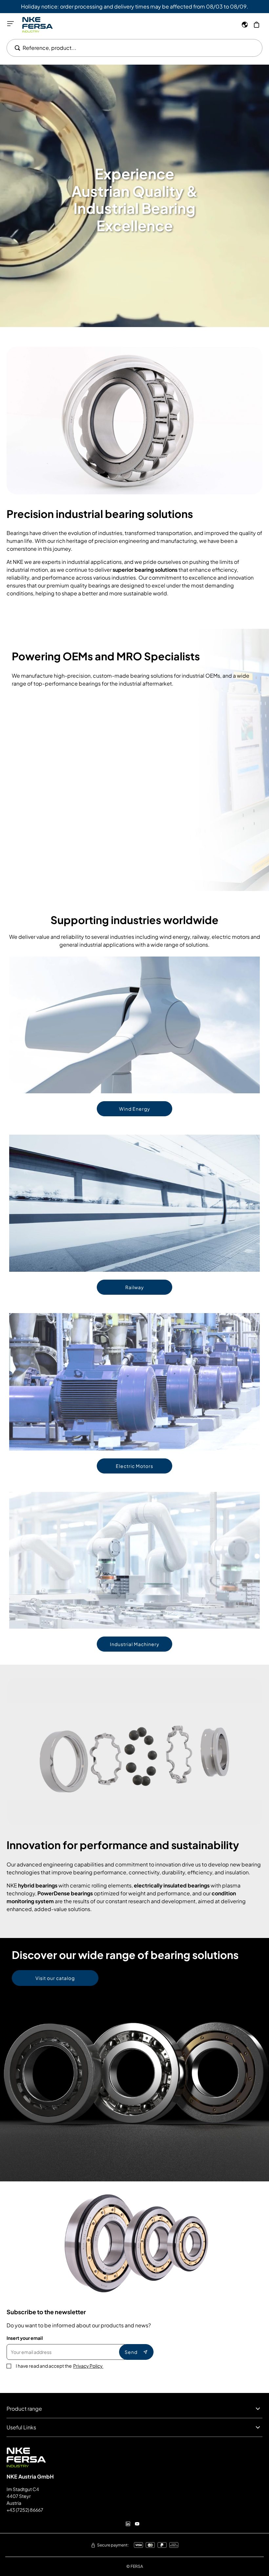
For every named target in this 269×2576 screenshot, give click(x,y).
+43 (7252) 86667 (25, 2510)
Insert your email (25, 2338)
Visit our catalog (55, 1978)
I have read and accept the (60, 2366)
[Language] (245, 25)
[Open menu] (10, 24)
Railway (135, 1287)
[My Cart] (257, 25)
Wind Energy (135, 1109)
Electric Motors (134, 1466)
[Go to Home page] (38, 25)
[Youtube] (137, 2524)
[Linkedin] (128, 2524)
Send (131, 2352)
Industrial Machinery (135, 1644)
